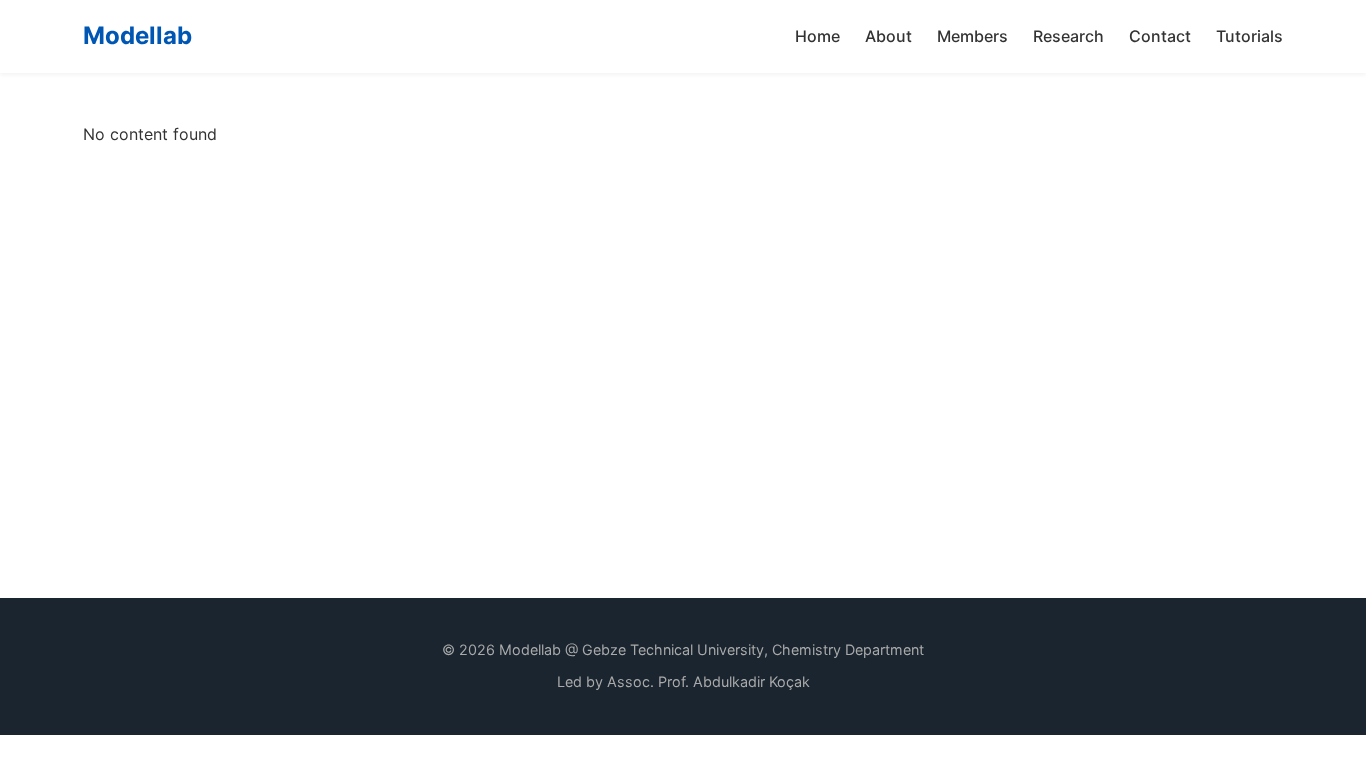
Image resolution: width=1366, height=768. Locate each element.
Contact (1160, 36)
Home (817, 36)
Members (972, 36)
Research (1068, 36)
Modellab (137, 35)
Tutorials (1249, 36)
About (888, 36)
